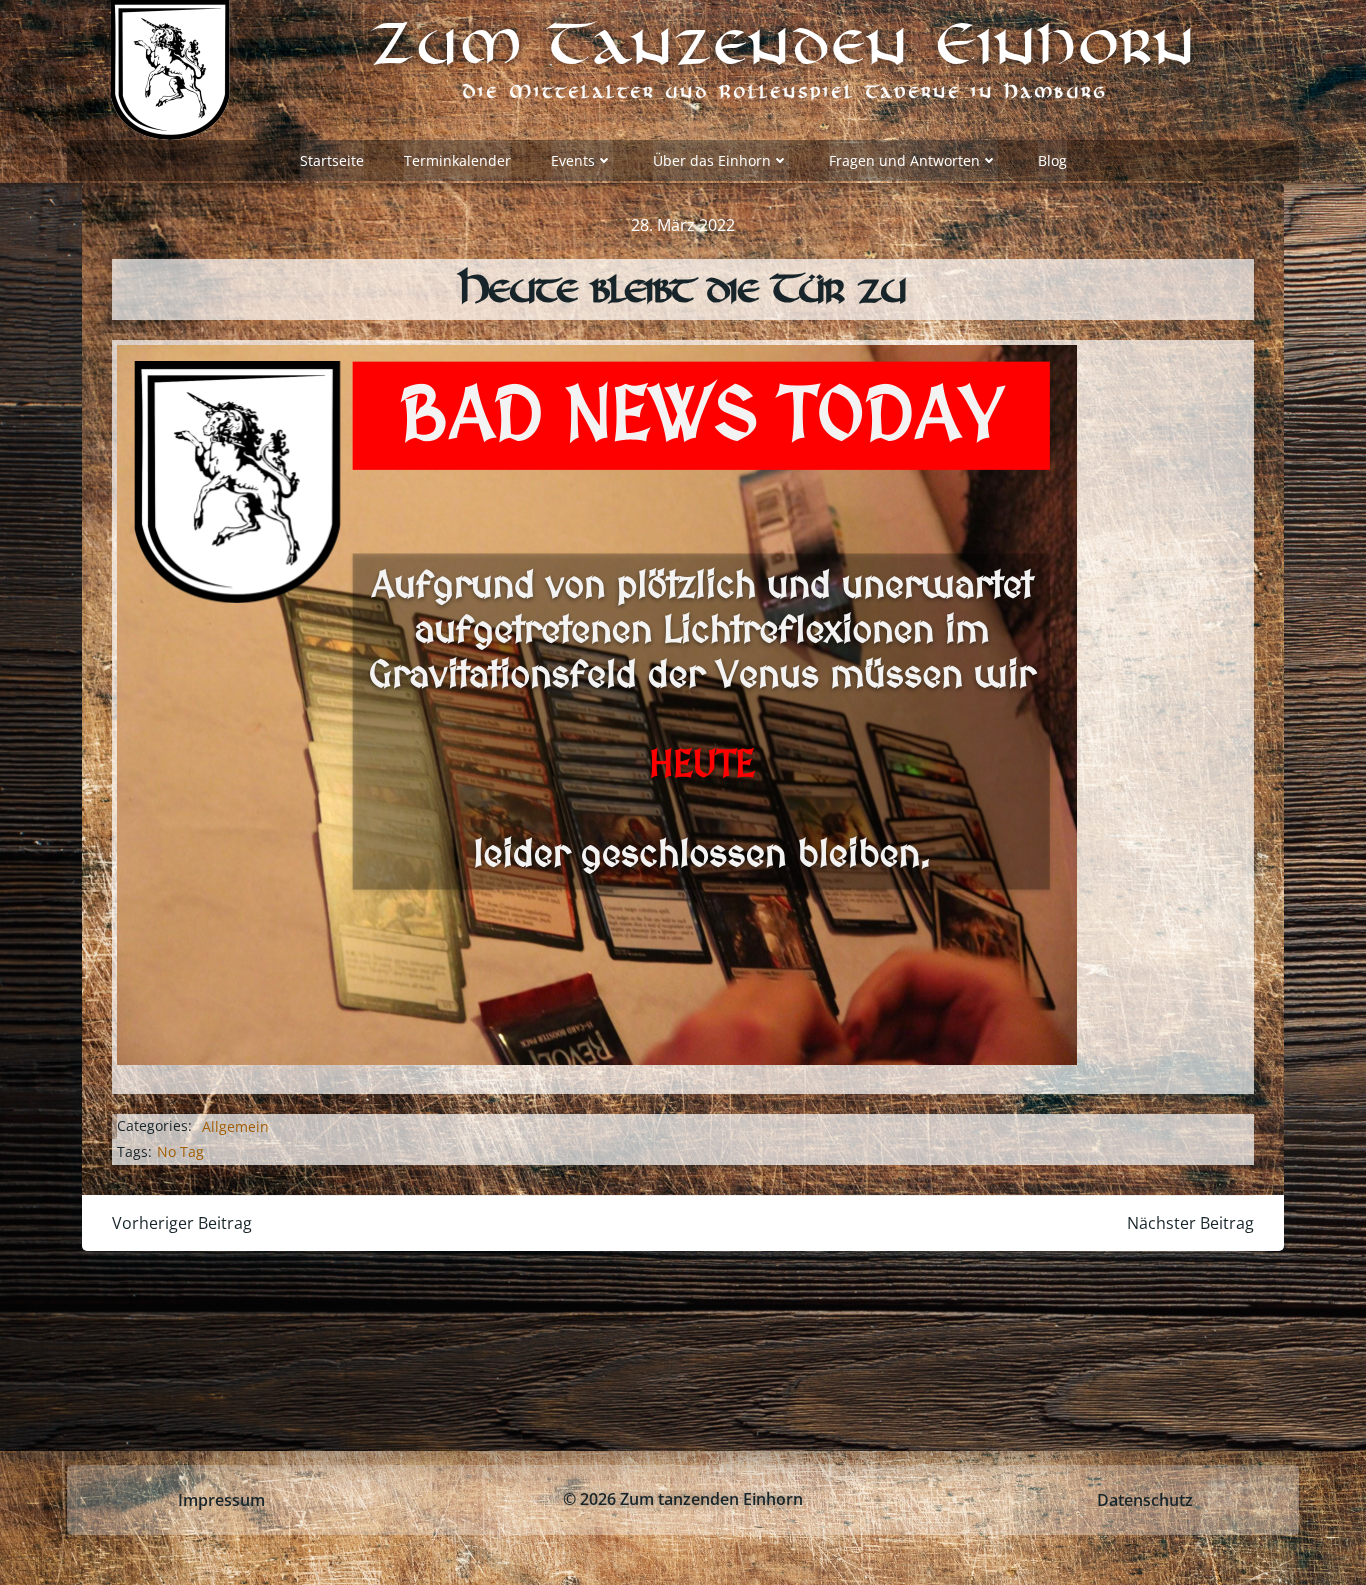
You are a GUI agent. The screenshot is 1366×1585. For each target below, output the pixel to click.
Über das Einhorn (712, 160)
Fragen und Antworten (904, 160)
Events (573, 160)
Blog (1052, 160)
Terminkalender (457, 160)
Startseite (332, 160)
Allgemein (235, 1126)
